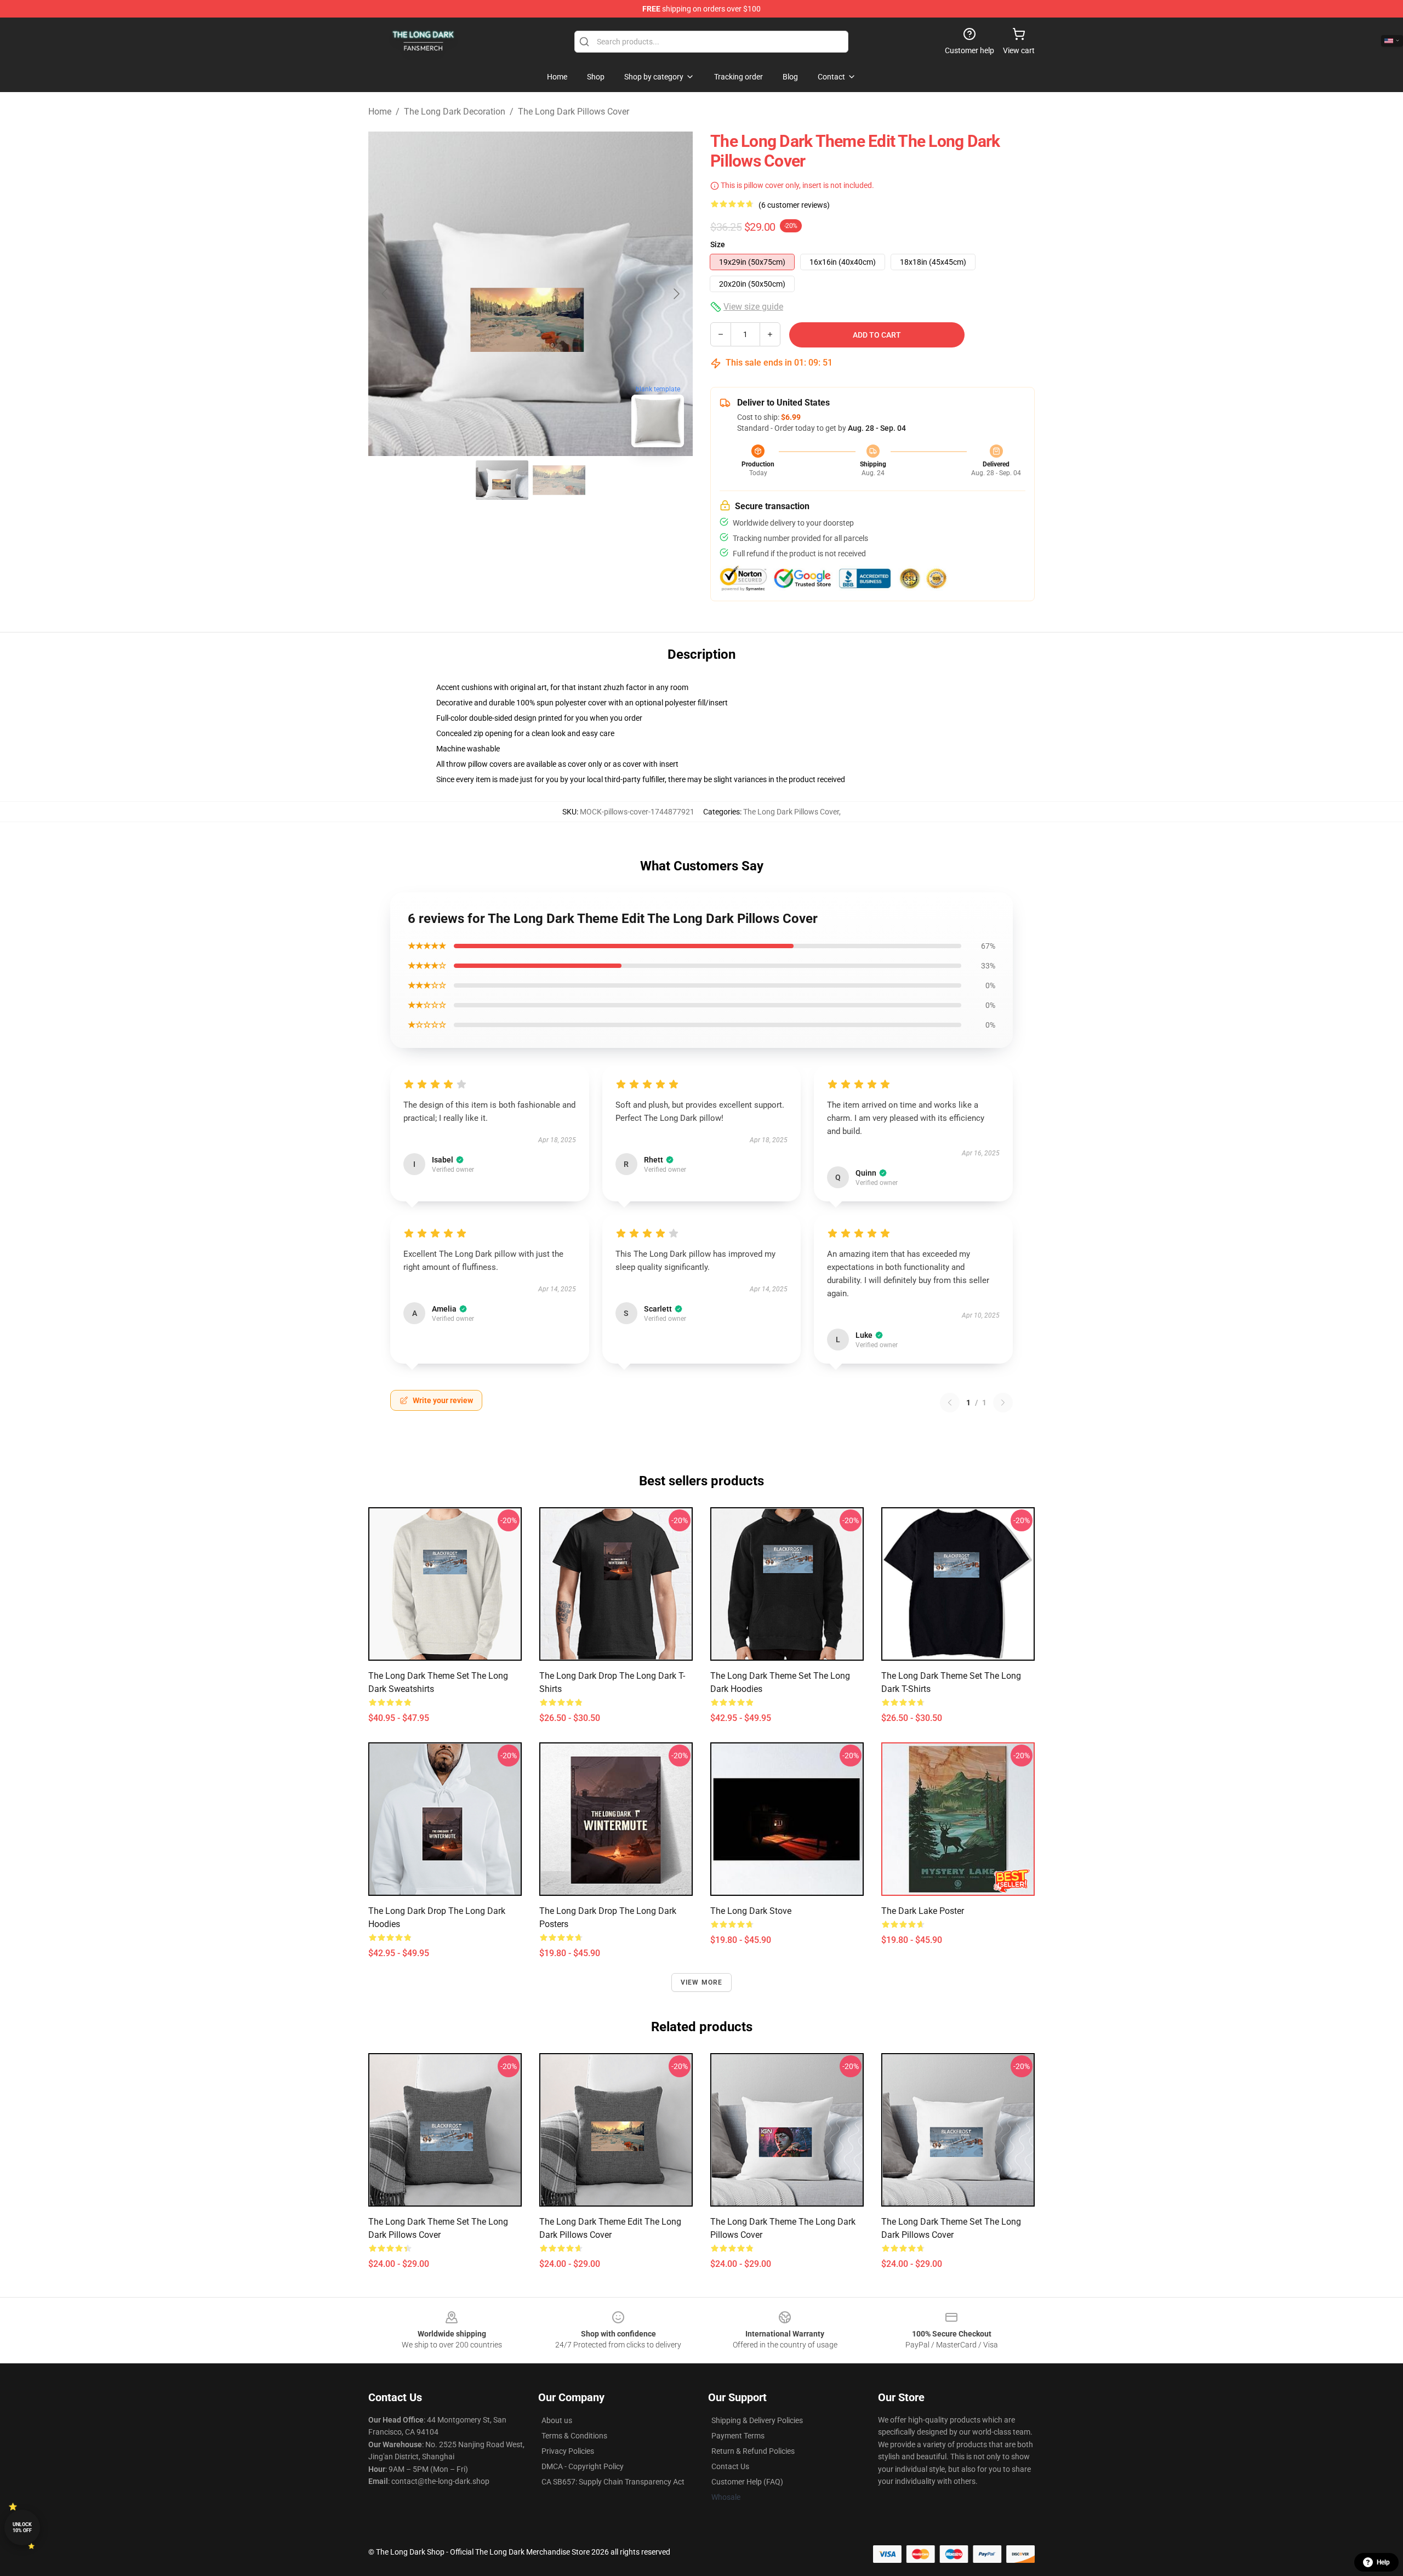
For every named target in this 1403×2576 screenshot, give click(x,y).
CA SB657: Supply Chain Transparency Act (613, 2482)
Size (718, 244)
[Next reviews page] (1003, 1403)
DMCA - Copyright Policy (583, 2466)
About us (557, 2420)
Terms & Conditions (574, 2436)
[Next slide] (676, 294)
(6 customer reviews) (794, 205)
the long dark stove (751, 1911)
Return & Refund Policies (753, 2451)
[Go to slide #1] (502, 480)
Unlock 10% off (22, 2527)
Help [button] (1383, 2562)
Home (380, 112)
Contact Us (730, 2466)
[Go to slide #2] (559, 480)
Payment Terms (738, 2436)
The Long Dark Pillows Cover (574, 112)
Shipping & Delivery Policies (757, 2420)
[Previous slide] (385, 294)
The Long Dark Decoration (455, 112)
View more (702, 1982)
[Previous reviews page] (950, 1403)
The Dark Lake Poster (923, 1911)
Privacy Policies (568, 2451)
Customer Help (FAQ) (747, 2482)
